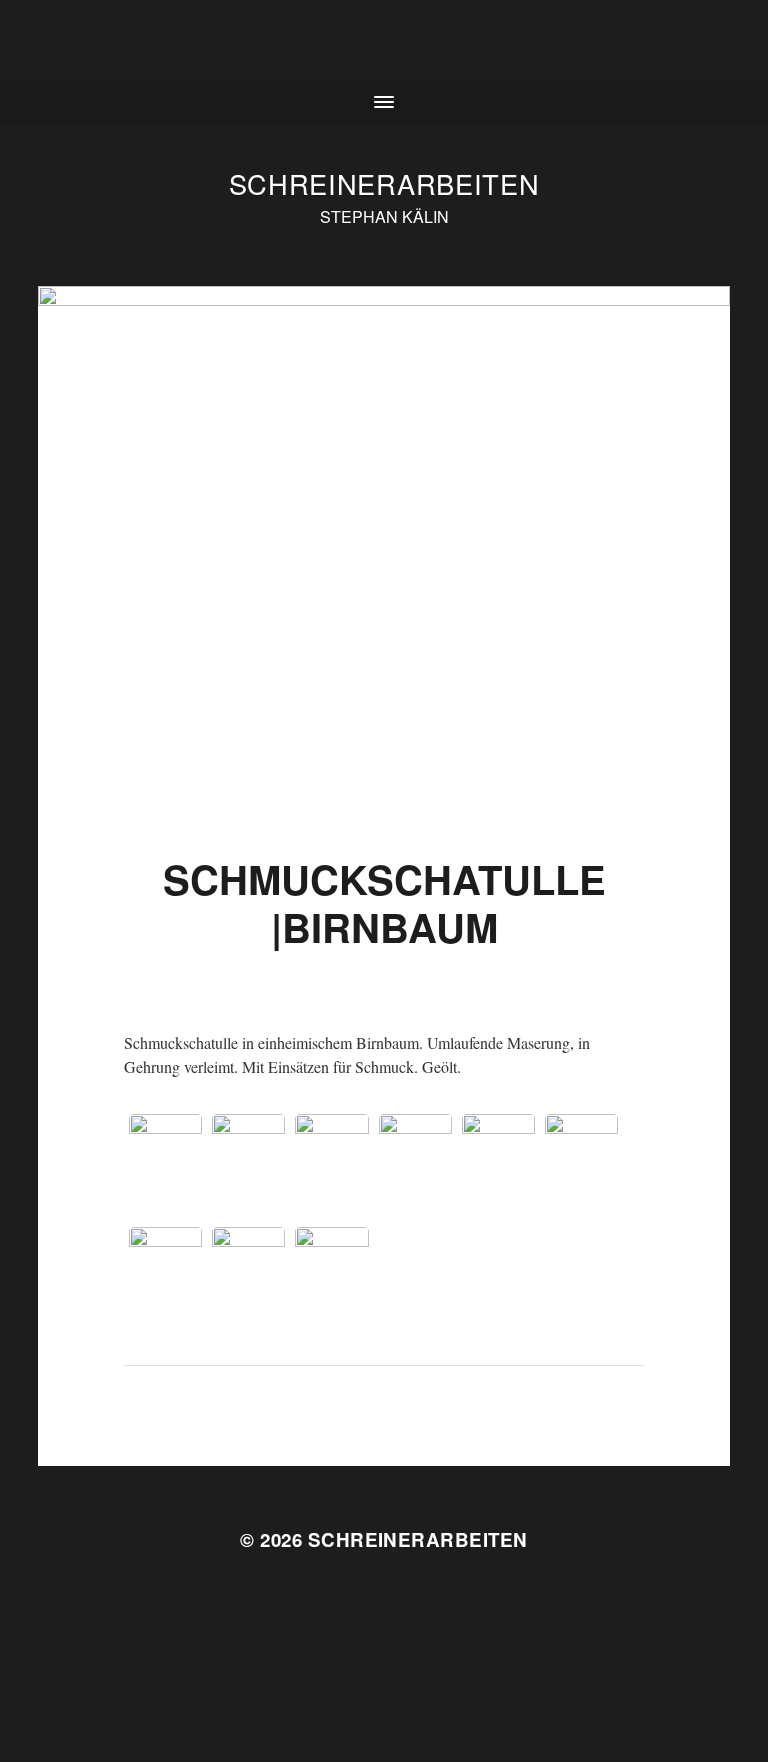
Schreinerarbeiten (384, 183)
